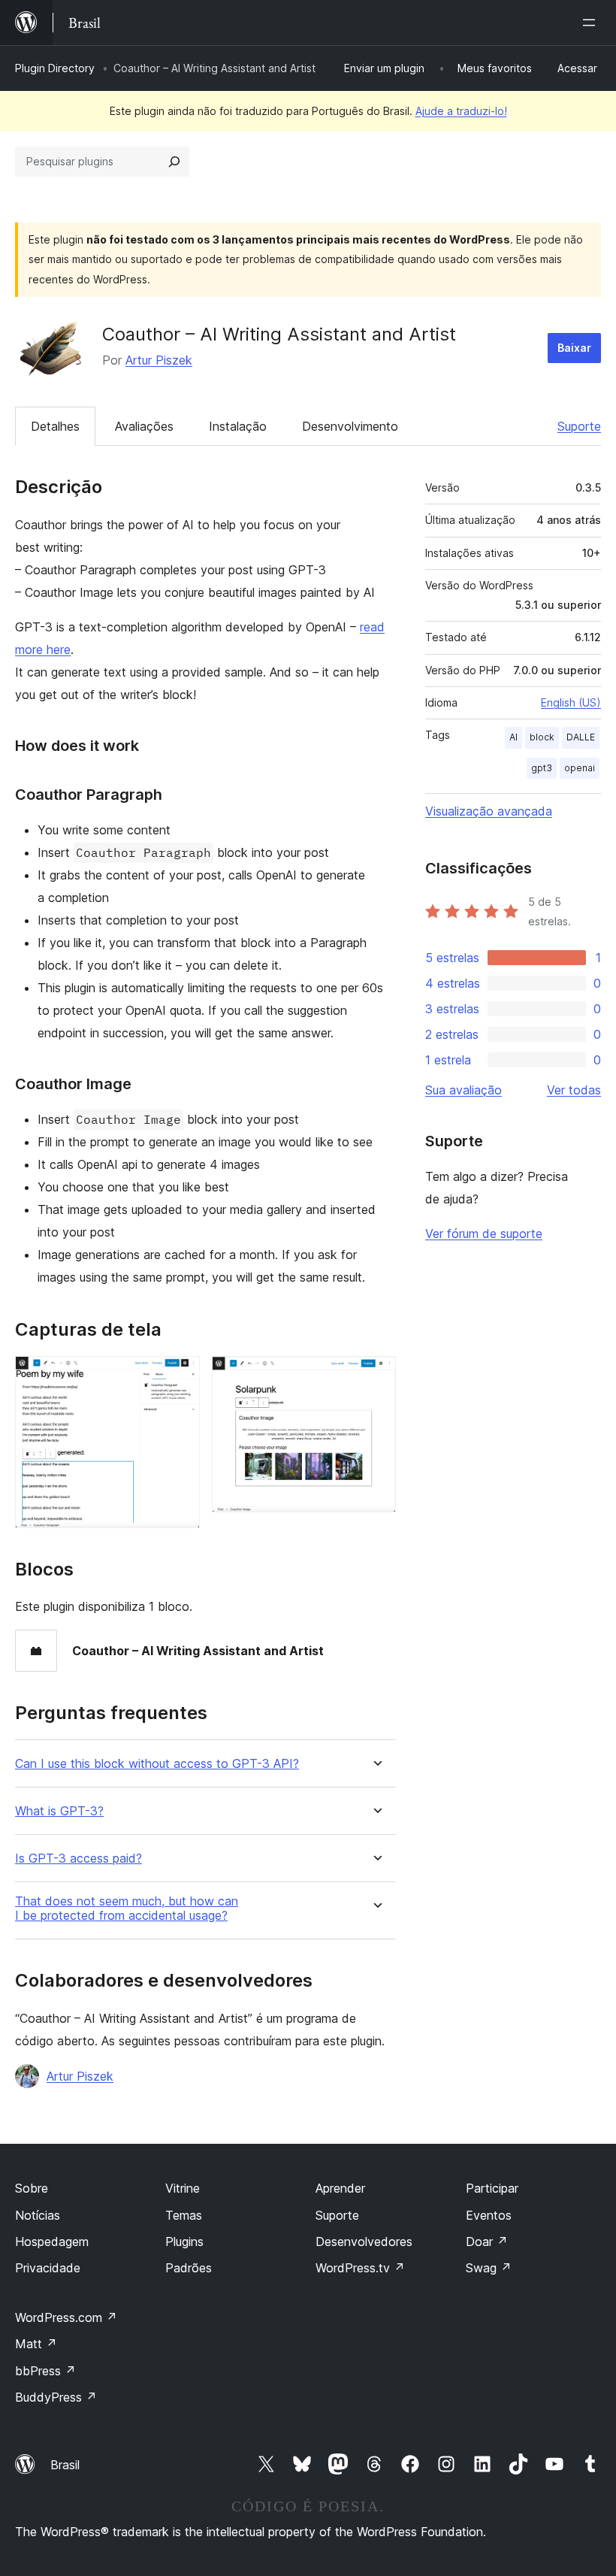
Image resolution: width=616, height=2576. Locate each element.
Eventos (489, 2215)
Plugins (184, 2242)
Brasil (65, 2465)
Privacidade (48, 2268)
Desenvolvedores (364, 2242)
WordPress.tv (360, 2268)
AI (513, 737)
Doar (487, 2242)
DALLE (581, 737)
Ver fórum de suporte (484, 1234)
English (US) (571, 702)
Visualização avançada (489, 811)
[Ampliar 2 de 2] (376, 1376)
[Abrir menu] (592, 23)
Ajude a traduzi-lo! (461, 111)
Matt (36, 2344)
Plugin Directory (55, 68)
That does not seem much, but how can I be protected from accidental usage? (127, 1909)
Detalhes (55, 426)
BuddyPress (56, 2397)
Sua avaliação (464, 1090)
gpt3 (542, 768)
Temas (184, 2215)
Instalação (238, 426)
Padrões (189, 2268)
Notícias (38, 2215)
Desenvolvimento (350, 426)
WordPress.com (66, 2317)
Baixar (574, 348)
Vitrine (183, 2188)
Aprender (340, 2188)
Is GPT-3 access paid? (79, 1859)
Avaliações (144, 426)
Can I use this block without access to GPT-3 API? (157, 1764)
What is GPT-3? (59, 1811)
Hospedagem (52, 2242)
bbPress (45, 2371)
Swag (489, 2268)
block (542, 737)
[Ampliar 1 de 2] (180, 1376)
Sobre (32, 2188)
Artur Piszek (159, 360)
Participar (492, 2188)
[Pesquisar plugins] (174, 162)
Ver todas (574, 1090)
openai (580, 768)
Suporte (579, 426)
